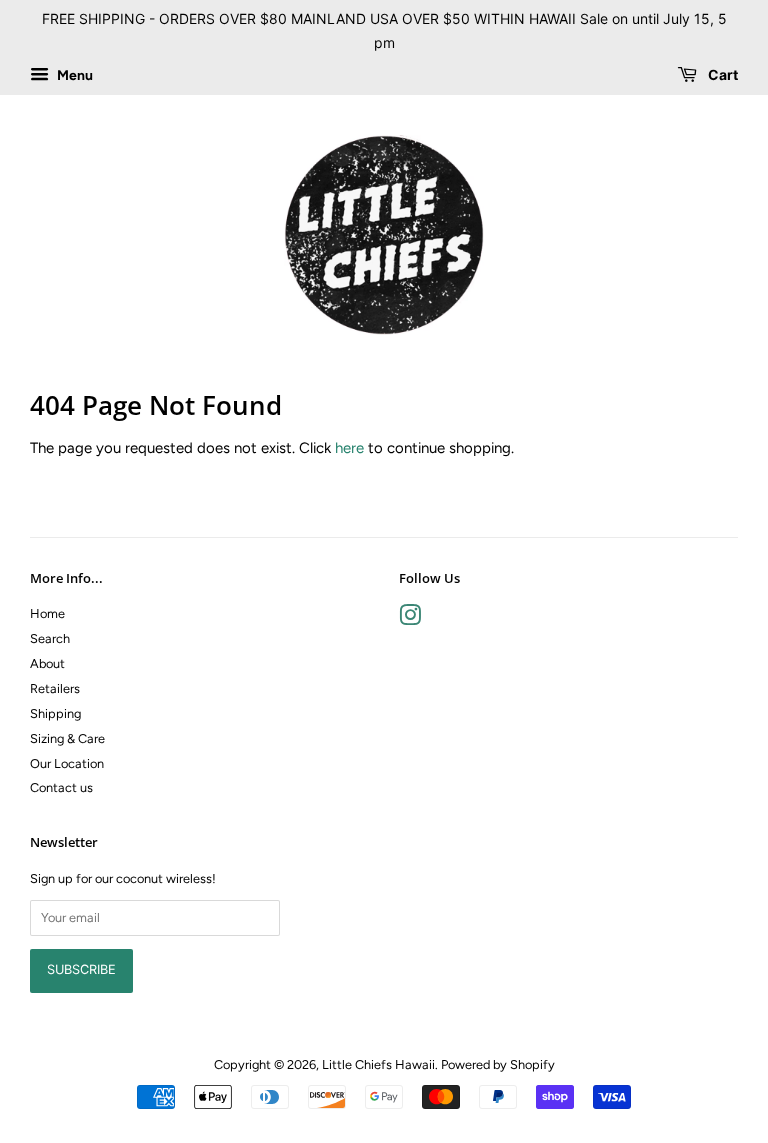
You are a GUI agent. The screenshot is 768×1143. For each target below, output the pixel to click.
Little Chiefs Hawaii (378, 1064)
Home (47, 613)
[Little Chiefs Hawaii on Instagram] (410, 619)
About (47, 663)
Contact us (61, 787)
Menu (73, 75)
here (349, 448)
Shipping (55, 713)
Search (50, 638)
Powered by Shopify (498, 1064)
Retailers (55, 688)
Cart (721, 74)
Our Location (67, 763)
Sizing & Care (67, 738)
